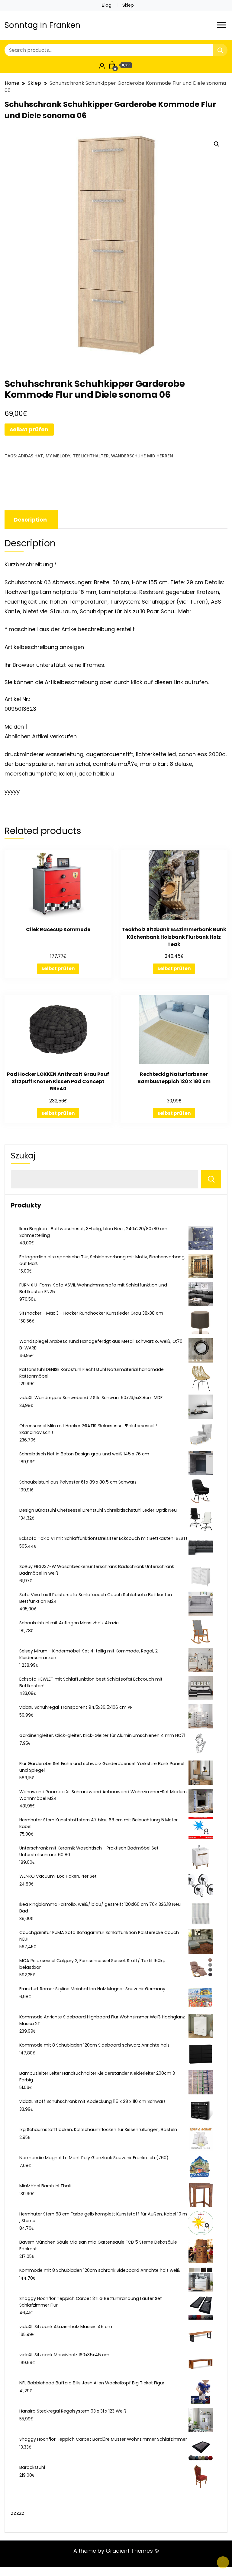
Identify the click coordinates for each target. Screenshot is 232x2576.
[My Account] (102, 65)
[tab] (30, 520)
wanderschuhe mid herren (142, 456)
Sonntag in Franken (42, 25)
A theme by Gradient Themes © (116, 2551)
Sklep (128, 5)
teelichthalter (91, 456)
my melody (58, 456)
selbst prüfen (29, 429)
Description (30, 520)
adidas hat (31, 456)
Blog (107, 5)
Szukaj (23, 1156)
